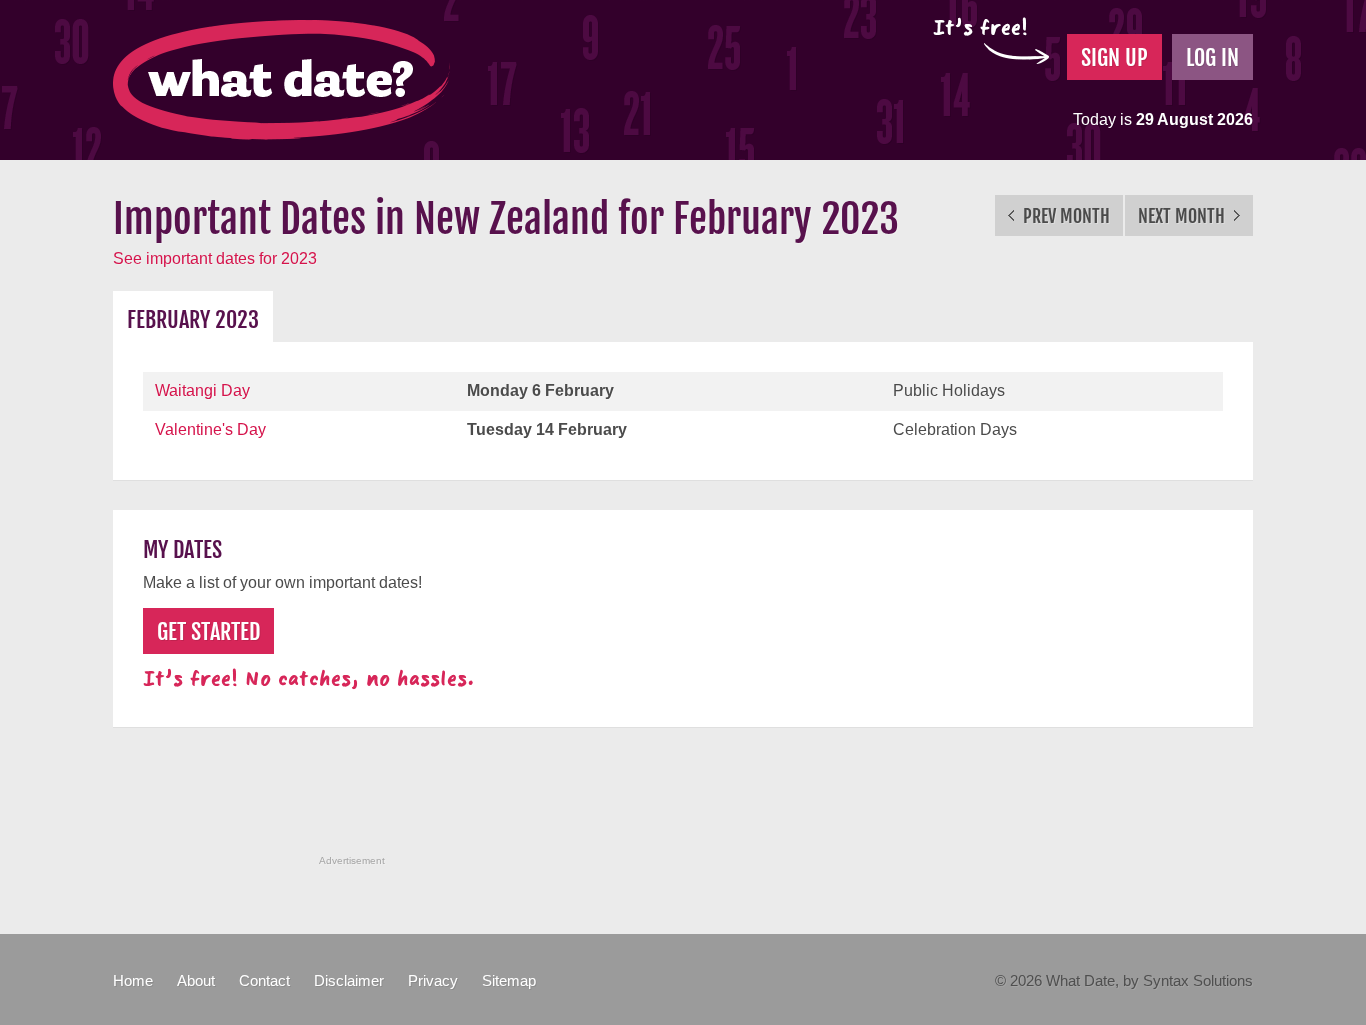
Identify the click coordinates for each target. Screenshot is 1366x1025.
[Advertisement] (683, 802)
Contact (264, 980)
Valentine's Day (210, 429)
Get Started (208, 631)
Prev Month (1064, 216)
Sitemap (509, 980)
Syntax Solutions (1198, 980)
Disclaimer (349, 980)
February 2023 (193, 319)
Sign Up (1114, 57)
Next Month (1183, 216)
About (196, 980)
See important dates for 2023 (215, 258)
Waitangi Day (202, 390)
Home (133, 980)
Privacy (433, 980)
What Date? (281, 80)
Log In (1212, 57)
